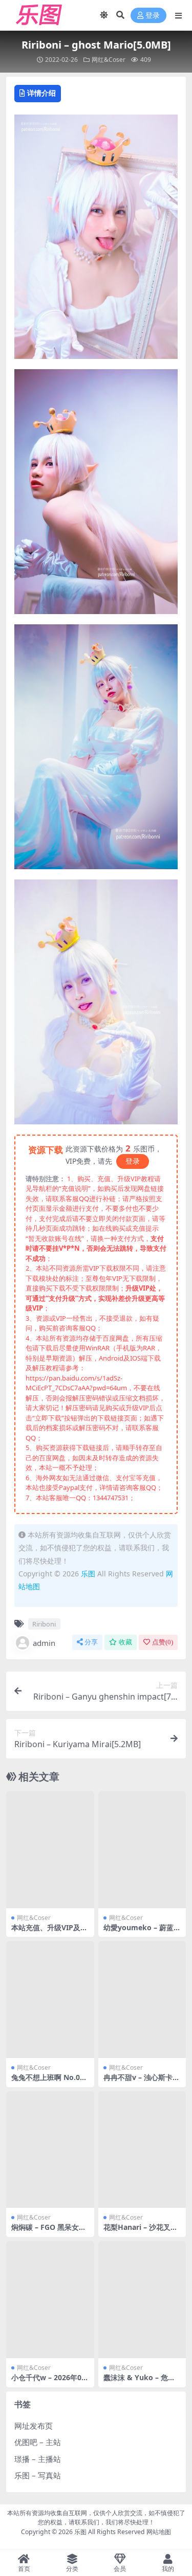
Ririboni (44, 1624)
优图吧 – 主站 (38, 2442)
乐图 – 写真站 (38, 2475)
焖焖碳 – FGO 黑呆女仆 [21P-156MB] (49, 2231)
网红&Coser (109, 60)
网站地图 (159, 2532)
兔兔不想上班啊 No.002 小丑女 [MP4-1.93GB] (50, 2082)
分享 (91, 1642)
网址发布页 (34, 2426)
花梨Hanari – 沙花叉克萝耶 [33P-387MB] (141, 2231)
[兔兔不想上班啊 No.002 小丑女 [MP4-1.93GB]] (50, 1999)
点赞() (163, 1642)
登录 (153, 16)
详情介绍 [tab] (41, 93)
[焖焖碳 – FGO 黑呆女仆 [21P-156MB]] (50, 2150)
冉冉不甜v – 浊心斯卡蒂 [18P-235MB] (142, 2082)
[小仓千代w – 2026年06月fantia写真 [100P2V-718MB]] (50, 2300)
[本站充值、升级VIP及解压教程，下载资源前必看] (50, 1850)
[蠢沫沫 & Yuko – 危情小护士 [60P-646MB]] (142, 2300)
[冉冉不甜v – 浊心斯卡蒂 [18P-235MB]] (142, 1999)
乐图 (88, 1574)
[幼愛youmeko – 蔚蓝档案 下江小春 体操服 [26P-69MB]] (142, 1850)
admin (44, 1643)
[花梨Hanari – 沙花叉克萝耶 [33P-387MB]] (142, 2150)
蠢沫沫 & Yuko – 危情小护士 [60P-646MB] (139, 2382)
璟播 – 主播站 (38, 2459)
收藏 (125, 1642)
